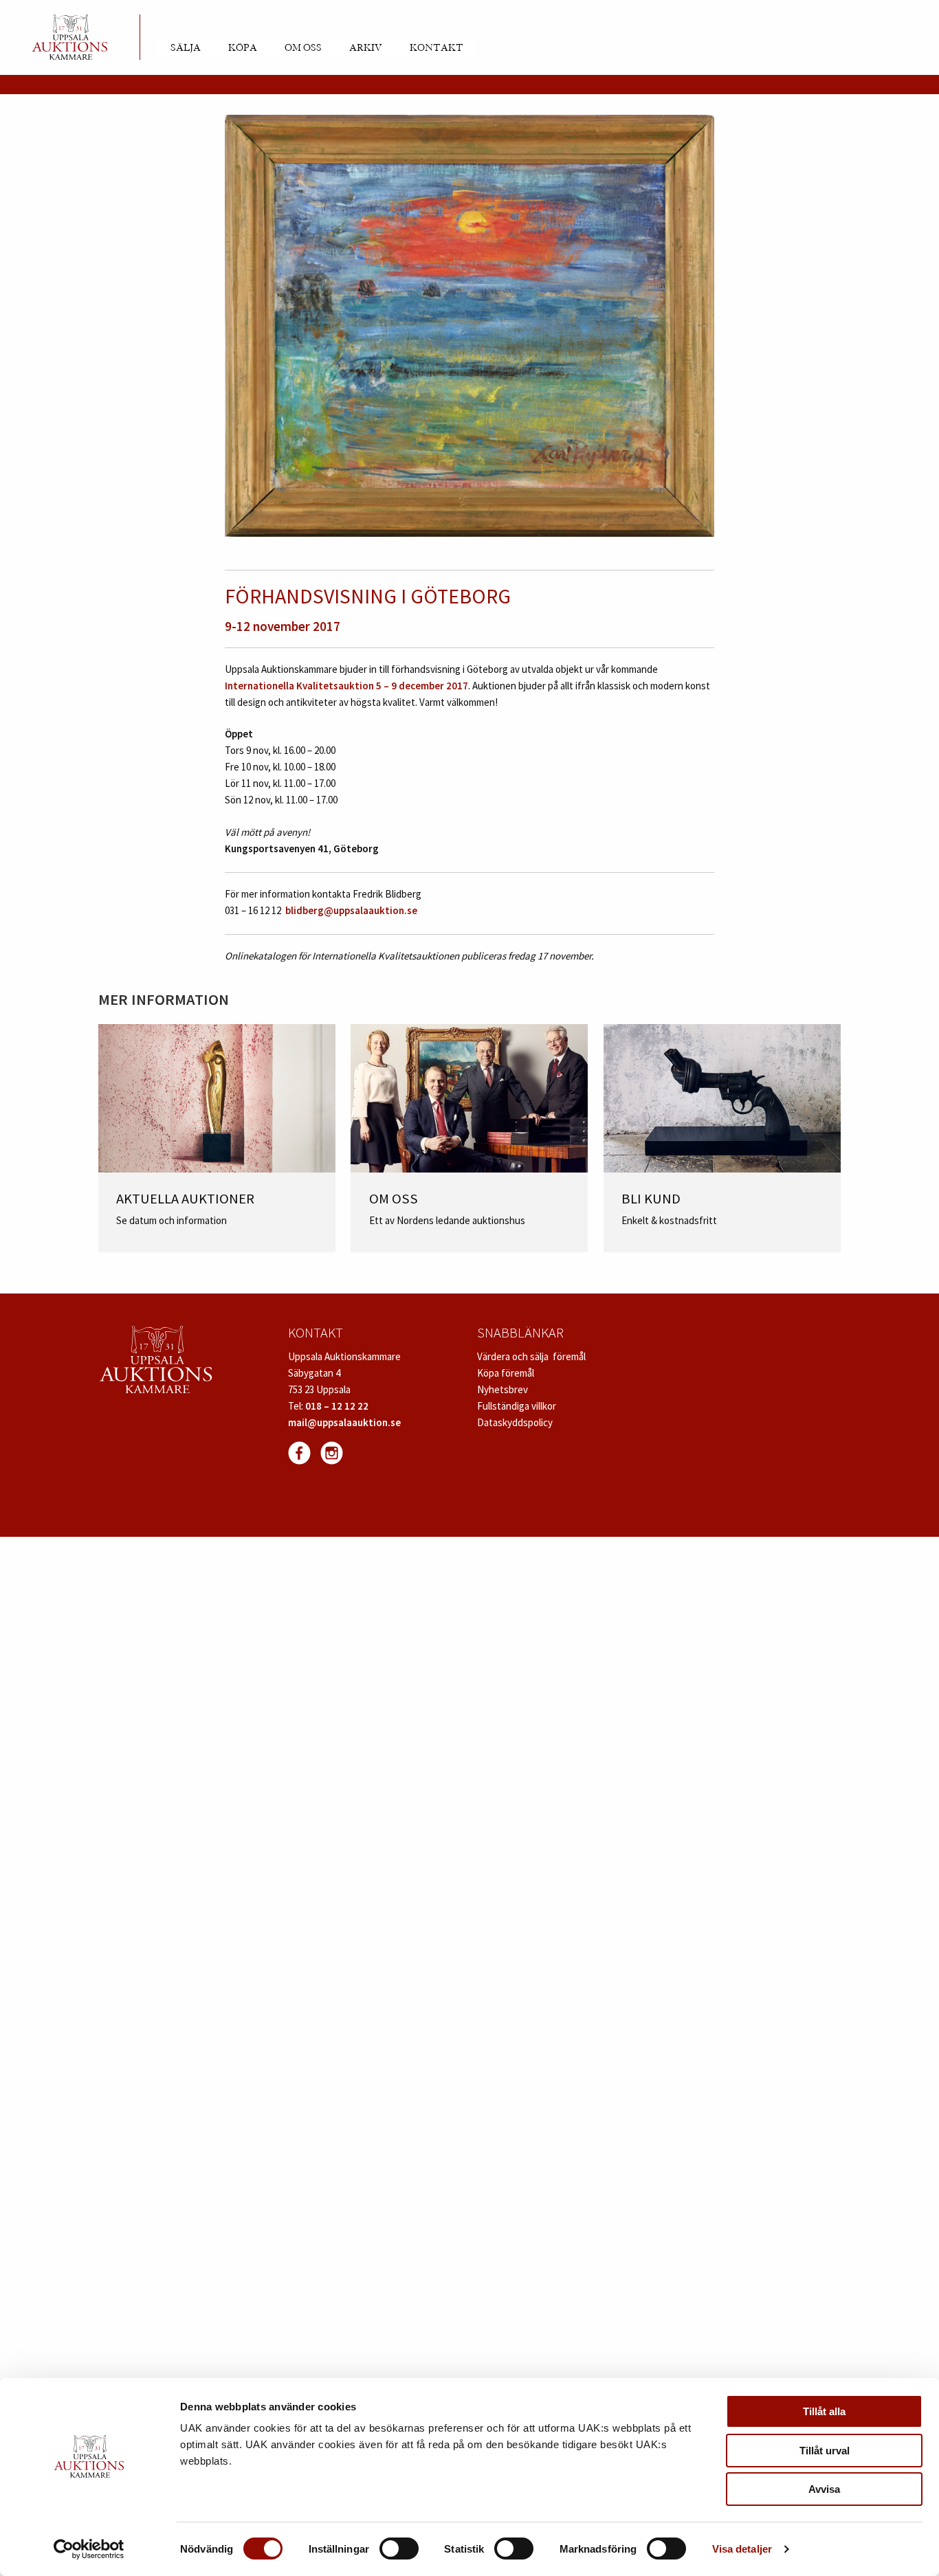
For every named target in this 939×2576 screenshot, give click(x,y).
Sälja (186, 48)
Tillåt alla (824, 2411)
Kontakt (437, 48)
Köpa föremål (506, 1373)
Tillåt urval (825, 2451)
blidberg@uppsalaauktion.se (351, 910)
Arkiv (366, 48)
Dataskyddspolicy (515, 1422)
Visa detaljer (742, 2549)
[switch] (399, 2549)
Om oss (303, 48)
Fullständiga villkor (517, 1406)
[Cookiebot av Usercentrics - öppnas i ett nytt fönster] (89, 2549)
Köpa (243, 48)
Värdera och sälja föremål (531, 1356)
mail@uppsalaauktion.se (344, 1422)
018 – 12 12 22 (337, 1406)
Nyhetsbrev (502, 1389)
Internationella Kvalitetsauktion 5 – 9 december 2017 (346, 686)
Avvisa (824, 2489)
